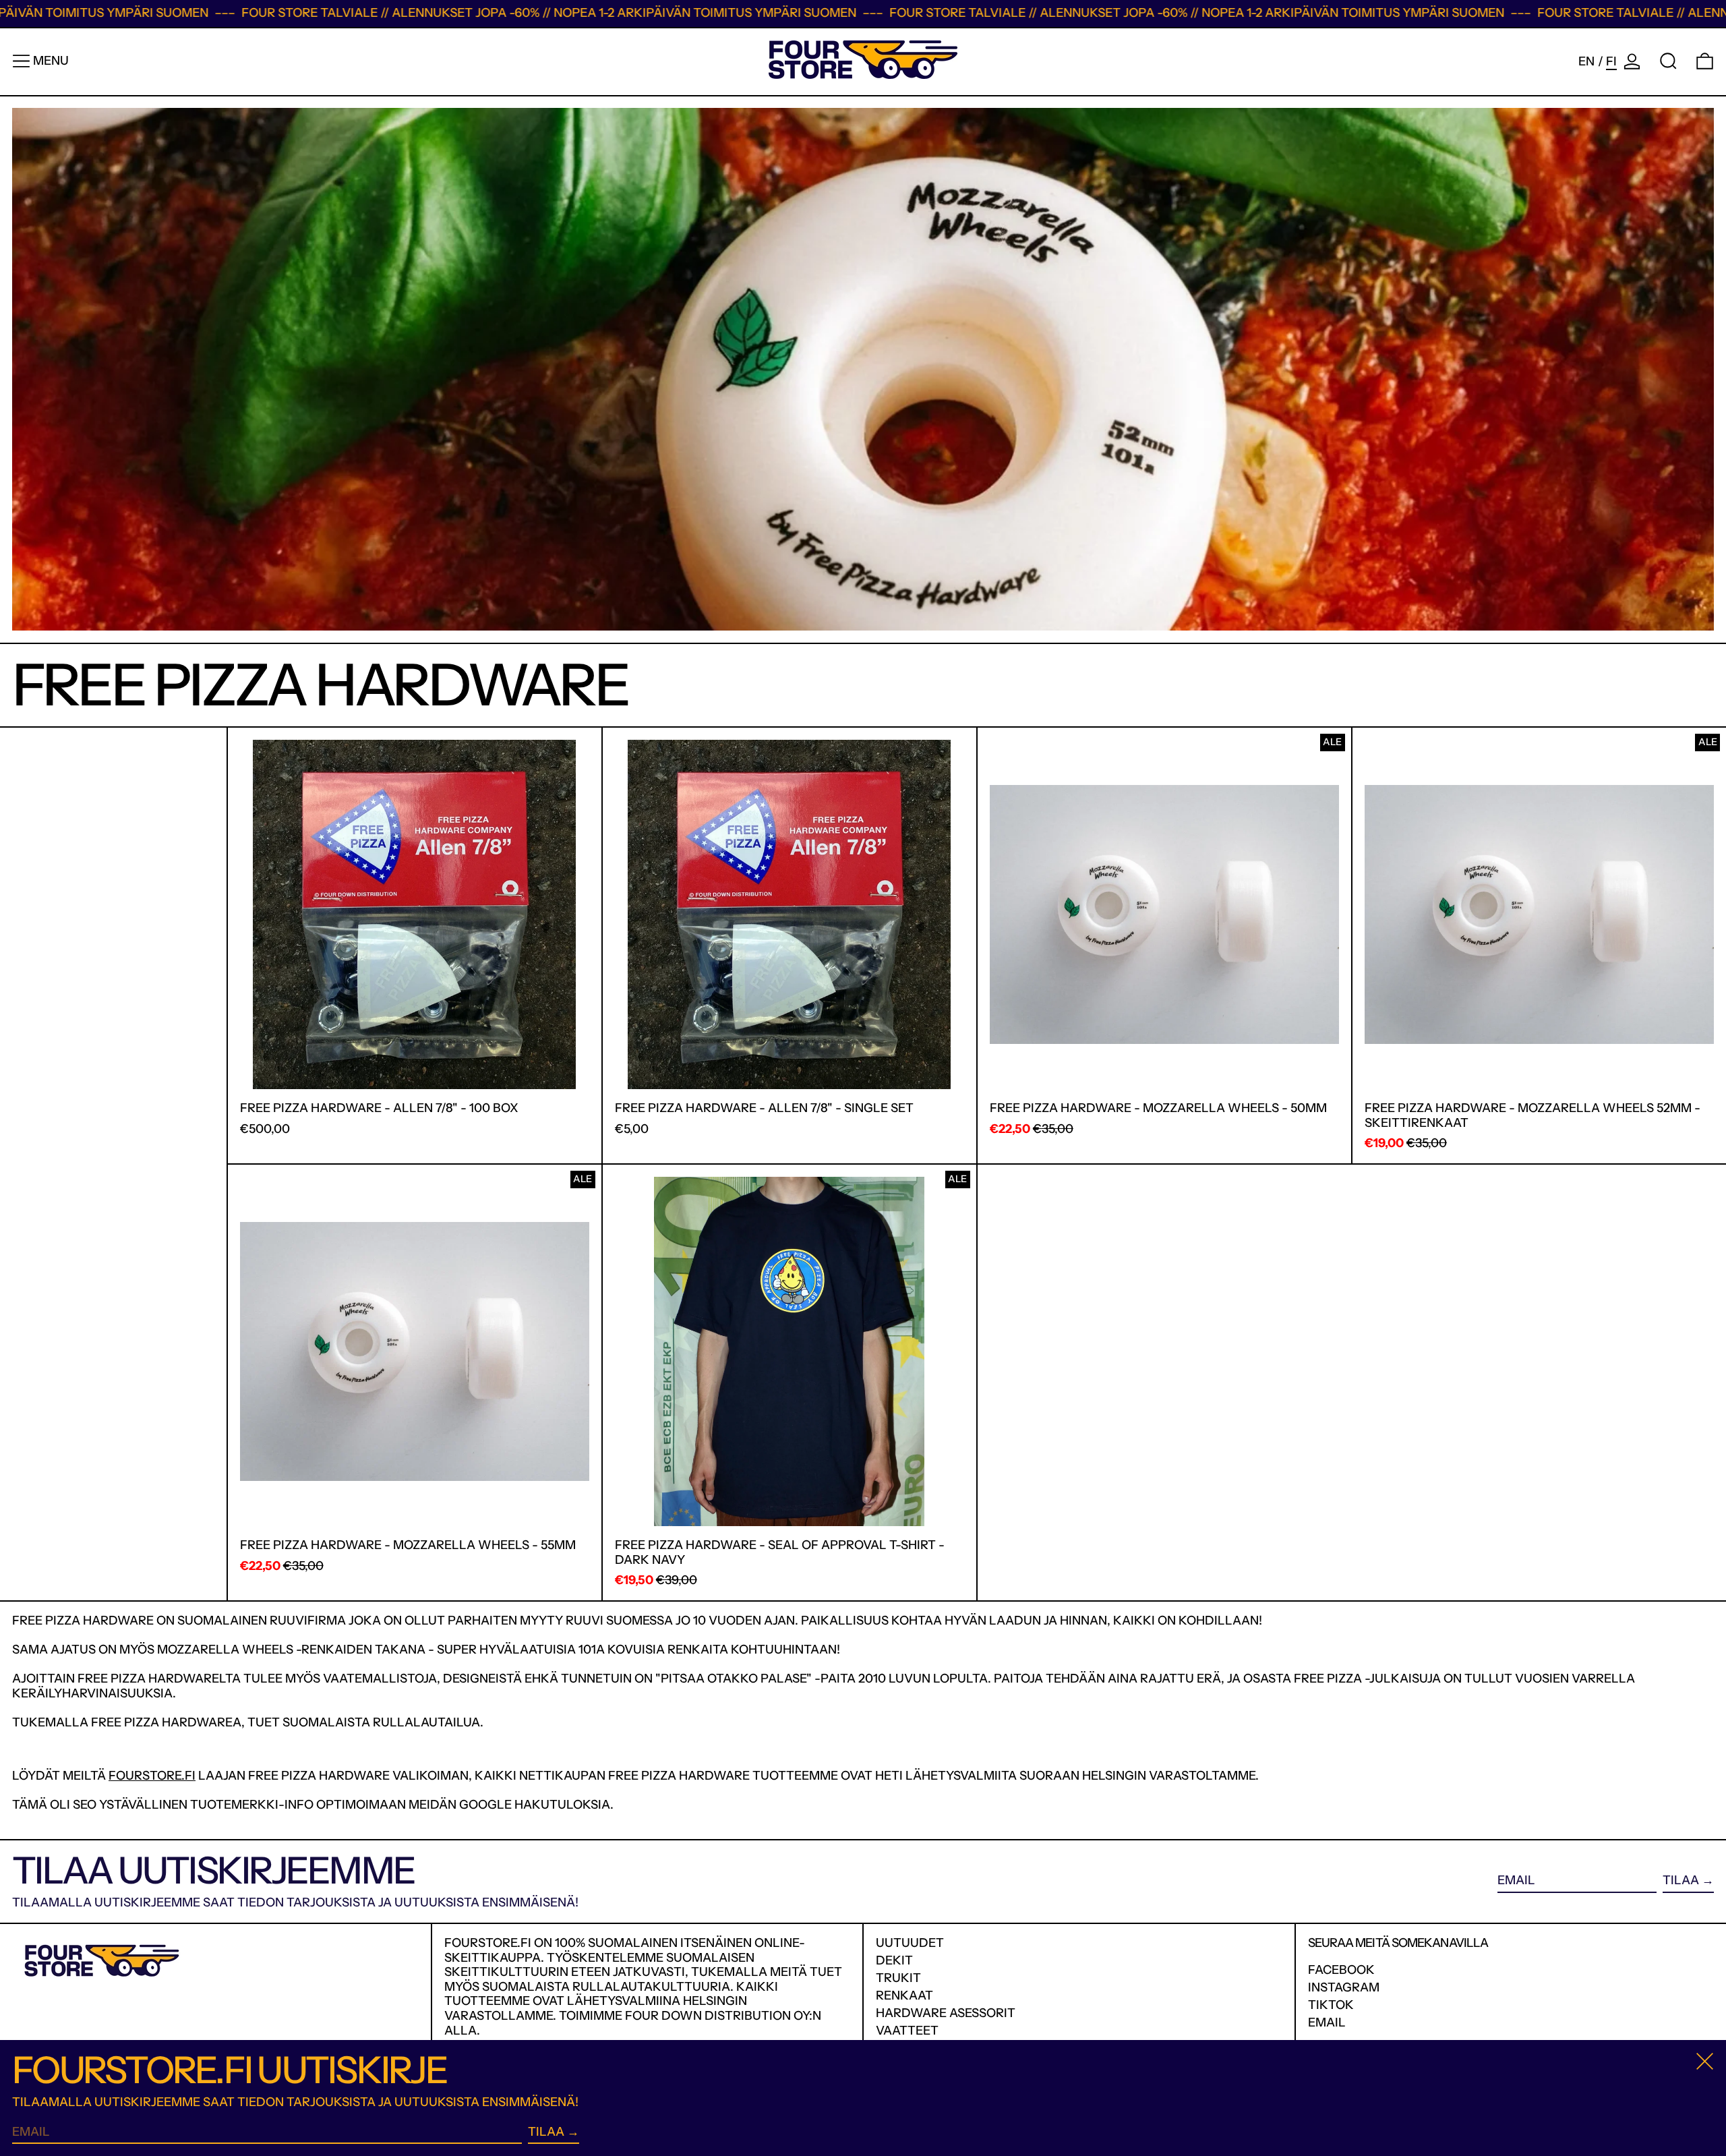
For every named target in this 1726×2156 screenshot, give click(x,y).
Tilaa (1681, 1880)
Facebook (1341, 1970)
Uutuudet (910, 1943)
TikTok (1331, 2005)
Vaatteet (907, 2031)
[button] (1668, 61)
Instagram (1344, 1988)
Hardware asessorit (946, 2013)
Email (1327, 2023)
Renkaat (904, 1995)
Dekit (894, 1960)
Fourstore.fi (152, 1776)
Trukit (898, 1978)
